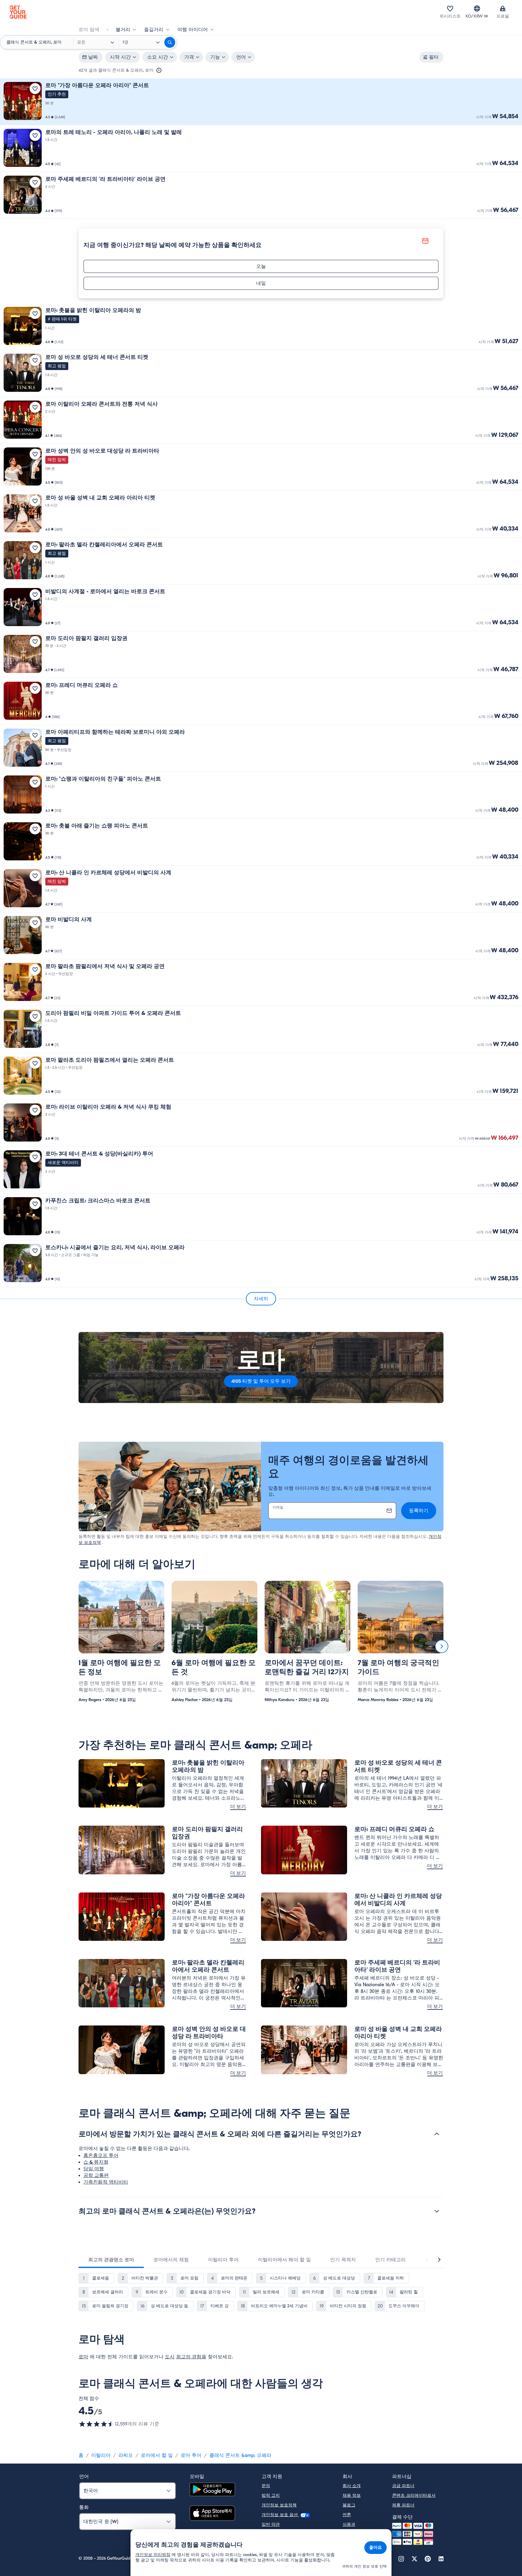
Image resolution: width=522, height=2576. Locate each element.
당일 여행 (94, 2169)
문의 (266, 2486)
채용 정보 (352, 2495)
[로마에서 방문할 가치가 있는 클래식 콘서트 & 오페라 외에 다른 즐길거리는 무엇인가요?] (437, 2134)
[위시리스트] (450, 8)
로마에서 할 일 (157, 2455)
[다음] (442, 1646)
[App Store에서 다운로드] (212, 2514)
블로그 (349, 2505)
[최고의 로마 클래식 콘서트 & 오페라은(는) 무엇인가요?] (437, 2211)
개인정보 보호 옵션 (280, 2515)
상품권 (349, 2524)
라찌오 (126, 2455)
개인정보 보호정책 (279, 2505)
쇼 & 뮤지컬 (96, 2162)
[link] (261, 102)
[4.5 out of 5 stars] (97, 2424)
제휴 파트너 (403, 2505)
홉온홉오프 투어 (101, 2155)
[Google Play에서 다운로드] (212, 2490)
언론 (347, 2515)
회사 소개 (352, 2486)
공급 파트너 (403, 2486)
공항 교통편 (96, 2175)
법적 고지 (271, 2495)
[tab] (111, 2260)
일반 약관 (271, 2524)
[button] (261, 102)
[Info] (159, 70)
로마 (83, 2357)
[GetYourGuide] (18, 12)
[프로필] (503, 8)
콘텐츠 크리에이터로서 (414, 2495)
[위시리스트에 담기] (35, 89)
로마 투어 (191, 2455)
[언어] (477, 8)
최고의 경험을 (191, 2357)
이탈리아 (101, 2455)
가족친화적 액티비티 (106, 2182)
